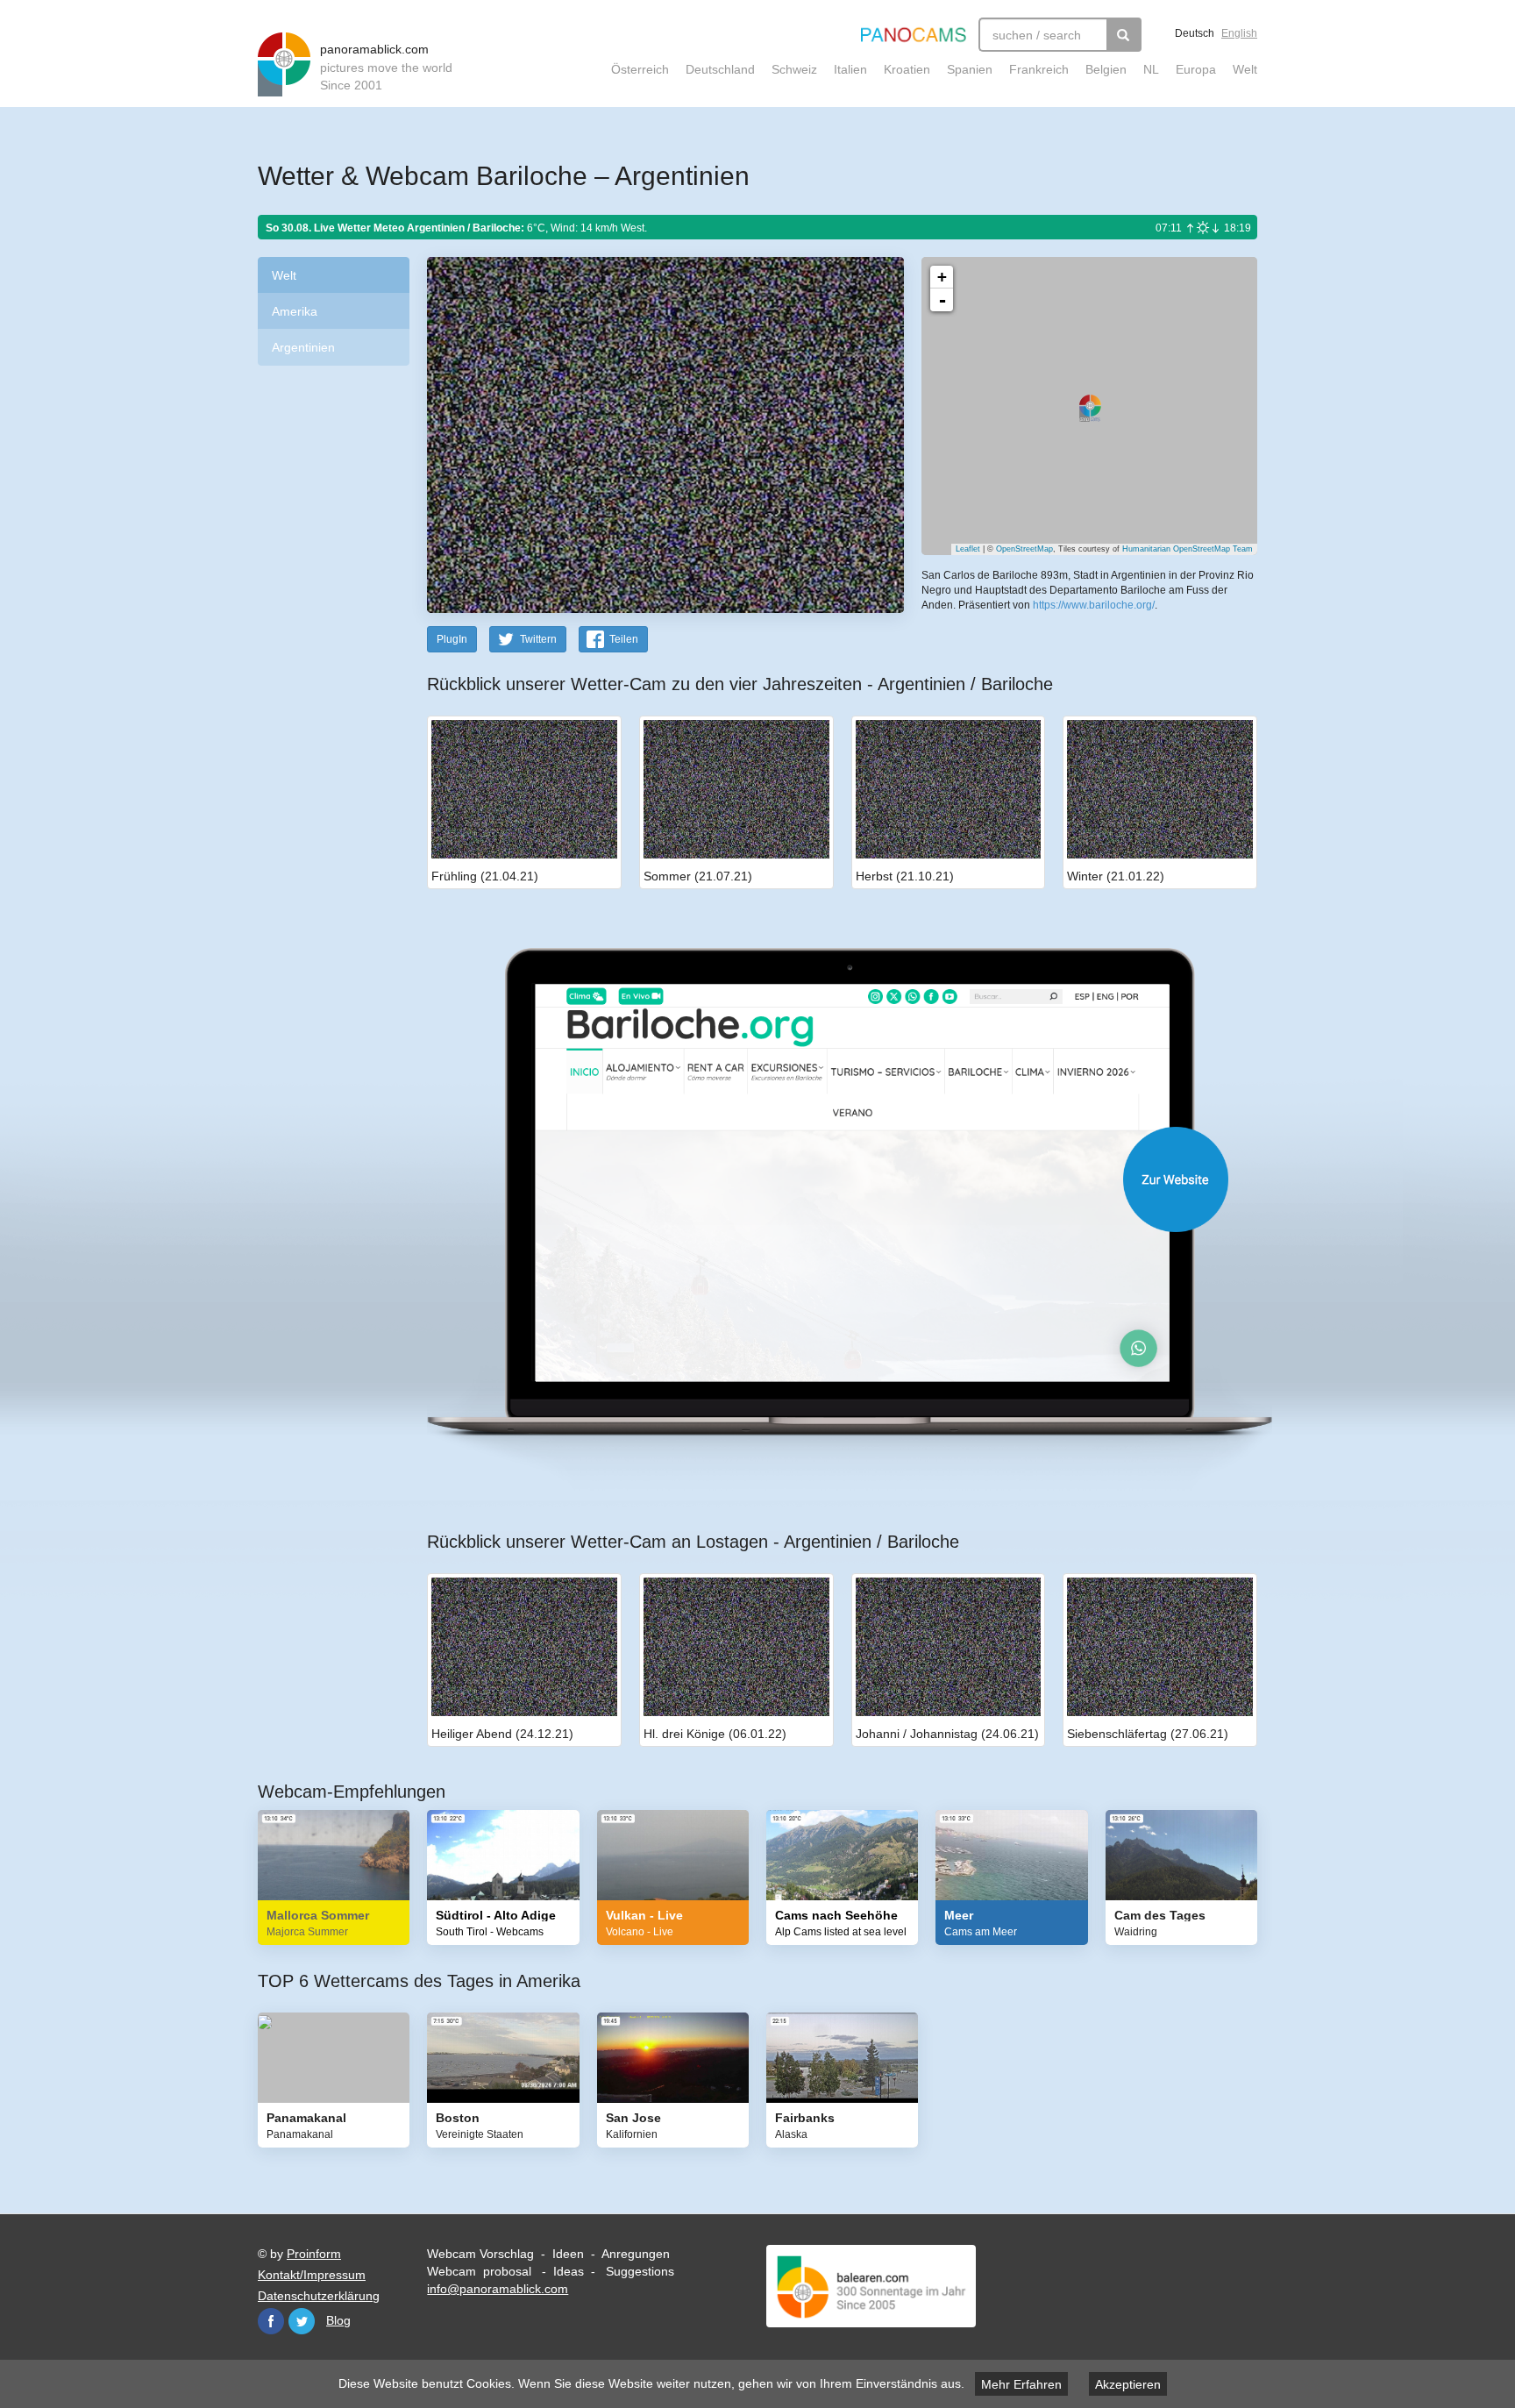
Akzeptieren (1128, 2384)
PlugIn (452, 639)
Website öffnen (821, 1179)
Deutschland (720, 69)
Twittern (538, 639)
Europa (1196, 69)
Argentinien (303, 347)
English (1239, 33)
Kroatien (907, 69)
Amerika (295, 311)
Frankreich (1039, 69)
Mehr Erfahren (1021, 2384)
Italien (850, 69)
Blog (338, 2320)
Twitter (302, 2321)
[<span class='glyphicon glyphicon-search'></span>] (1124, 35)
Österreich (640, 69)
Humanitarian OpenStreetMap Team (1188, 549)
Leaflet (968, 549)
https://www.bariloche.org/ (1094, 605)
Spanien (970, 69)
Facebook (271, 2321)
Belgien (1106, 69)
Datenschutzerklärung (319, 2296)
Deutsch (1195, 33)
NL (1151, 69)
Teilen (624, 639)
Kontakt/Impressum (312, 2275)
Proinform (314, 2254)
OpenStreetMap (1024, 549)
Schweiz (794, 69)
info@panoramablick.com (498, 2289)
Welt (1245, 69)
